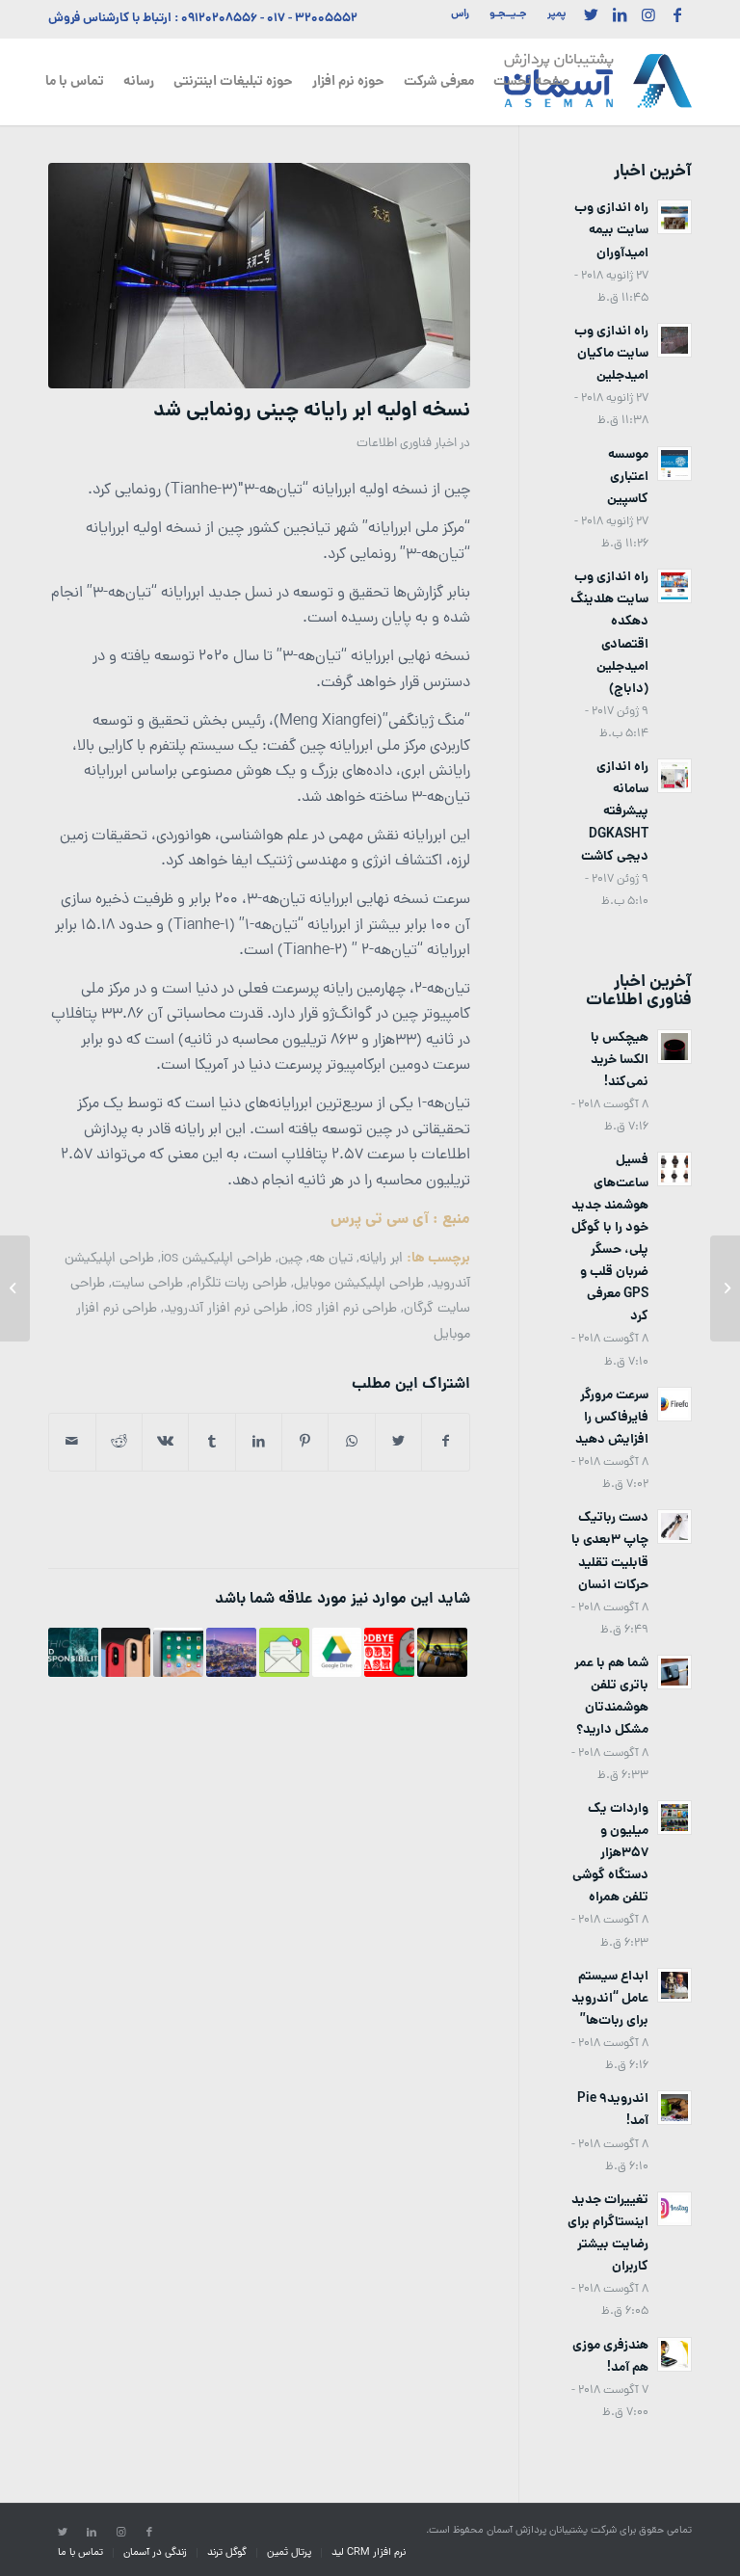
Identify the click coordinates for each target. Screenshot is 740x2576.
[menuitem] (551, 14)
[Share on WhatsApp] (351, 1442)
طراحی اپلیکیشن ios (216, 1259)
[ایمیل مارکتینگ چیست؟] (284, 1653)
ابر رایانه (381, 1259)
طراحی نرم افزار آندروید (226, 1309)
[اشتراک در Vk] (165, 1442)
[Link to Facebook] (677, 14)
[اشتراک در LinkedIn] (259, 1442)
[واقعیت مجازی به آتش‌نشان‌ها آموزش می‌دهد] (442, 1653)
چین (291, 1259)
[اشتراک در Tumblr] (211, 1442)
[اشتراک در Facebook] (445, 1442)
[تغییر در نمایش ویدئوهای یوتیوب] (725, 1288)
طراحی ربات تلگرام (238, 1284)
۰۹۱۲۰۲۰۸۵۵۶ (219, 19)
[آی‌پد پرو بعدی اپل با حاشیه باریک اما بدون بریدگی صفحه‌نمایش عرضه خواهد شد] (178, 1653)
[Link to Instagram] (648, 14)
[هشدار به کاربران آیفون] (126, 1653)
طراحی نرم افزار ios (346, 1309)
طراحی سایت (147, 1284)
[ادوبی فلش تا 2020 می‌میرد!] (389, 1653)
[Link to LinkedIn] (620, 14)
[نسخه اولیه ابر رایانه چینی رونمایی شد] (259, 276)
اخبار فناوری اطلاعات (407, 444)
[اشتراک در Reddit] (119, 1442)
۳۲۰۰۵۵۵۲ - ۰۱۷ (312, 19)
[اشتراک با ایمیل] (72, 1442)
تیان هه (331, 1259)
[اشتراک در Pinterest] (305, 1442)
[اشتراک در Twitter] (398, 1442)
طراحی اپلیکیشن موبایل (359, 1284)
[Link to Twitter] (591, 14)
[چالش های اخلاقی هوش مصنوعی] (73, 1653)
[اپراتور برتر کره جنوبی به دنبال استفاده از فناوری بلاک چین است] (231, 1653)
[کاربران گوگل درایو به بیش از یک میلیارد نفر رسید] (337, 1653)
